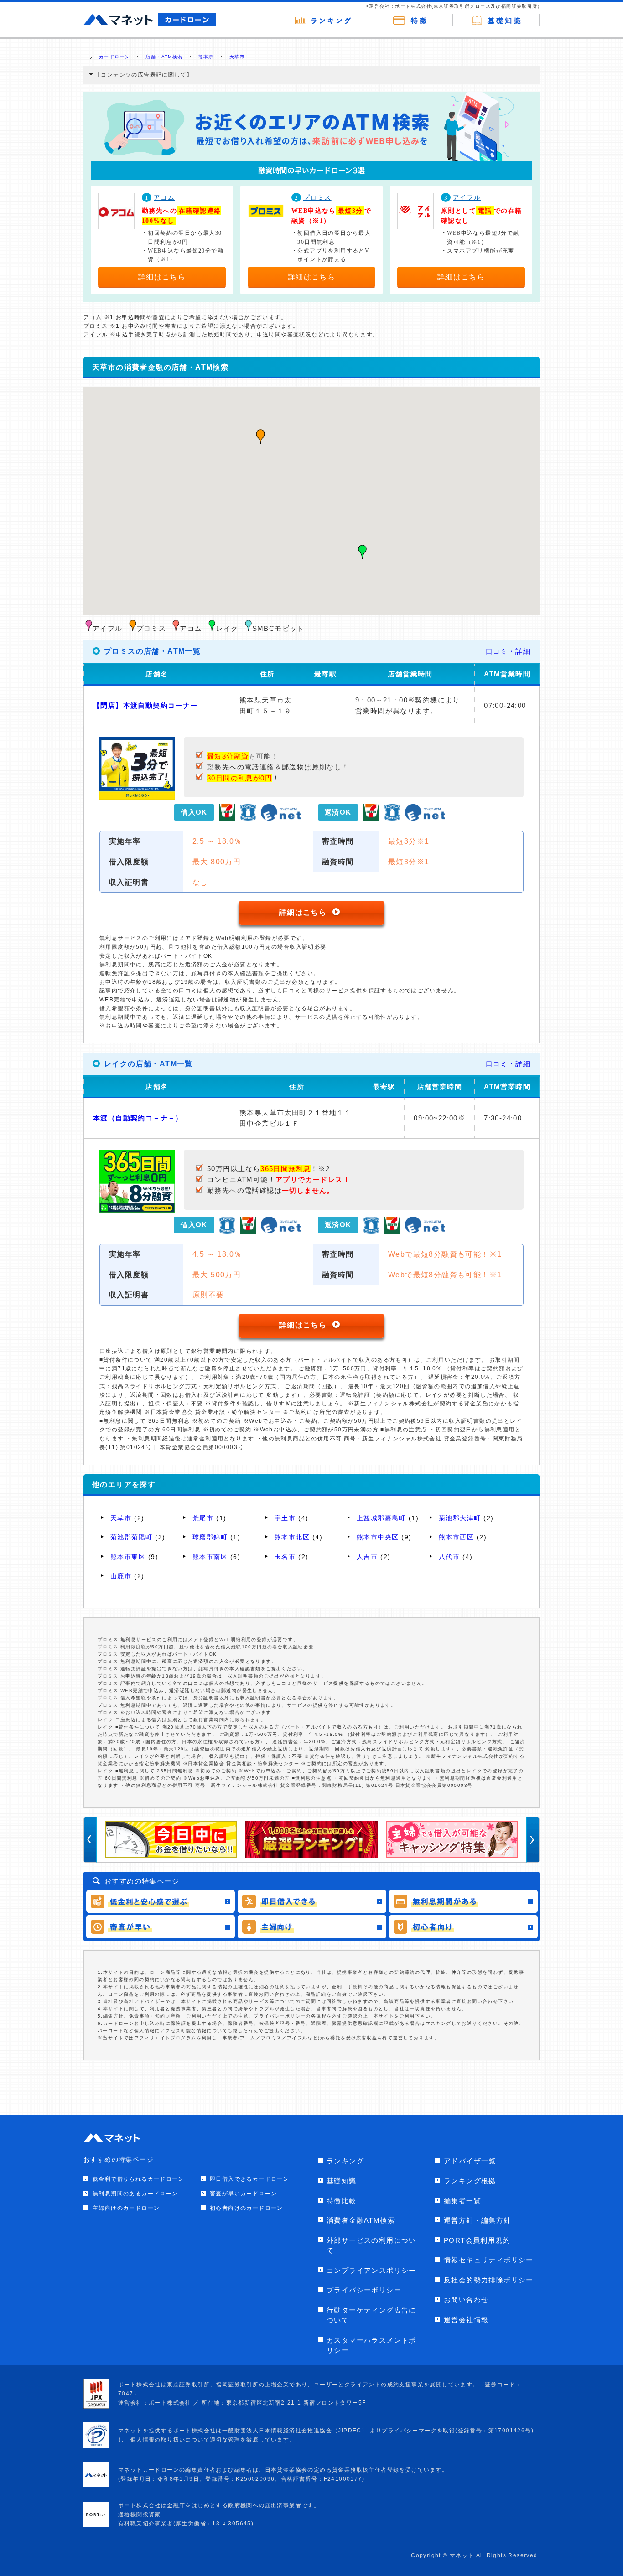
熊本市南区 (210, 1557)
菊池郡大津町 (460, 1518)
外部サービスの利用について (371, 2246)
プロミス (317, 198)
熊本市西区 (456, 1537)
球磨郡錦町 (210, 1537)
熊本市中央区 (378, 1537)
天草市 (121, 1518)
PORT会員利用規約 (477, 2240)
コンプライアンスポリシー (371, 2270)
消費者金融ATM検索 (361, 2220)
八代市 (449, 1557)
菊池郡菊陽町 (131, 1537)
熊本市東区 (128, 1557)
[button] (260, 437)
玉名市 (285, 1557)
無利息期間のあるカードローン (135, 2194)
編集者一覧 (462, 2201)
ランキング (345, 2161)
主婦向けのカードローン (126, 2208)
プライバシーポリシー (364, 2290)
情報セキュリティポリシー (489, 2260)
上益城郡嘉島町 (381, 1518)
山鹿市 (121, 1576)
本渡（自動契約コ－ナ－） (138, 1118)
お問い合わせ (466, 2300)
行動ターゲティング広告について (371, 2315)
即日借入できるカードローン (249, 2179)
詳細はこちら (162, 277)
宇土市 (285, 1518)
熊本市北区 (292, 1537)
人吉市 (367, 1557)
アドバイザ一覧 (470, 2161)
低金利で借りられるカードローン (138, 2179)
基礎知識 (342, 2181)
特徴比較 (342, 2201)
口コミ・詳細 (508, 651)
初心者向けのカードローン (247, 2208)
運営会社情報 (466, 2320)
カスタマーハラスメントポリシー (371, 2345)
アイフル (467, 198)
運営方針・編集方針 (478, 2220)
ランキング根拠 (470, 2181)
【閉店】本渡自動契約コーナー (145, 705)
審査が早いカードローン (243, 2194)
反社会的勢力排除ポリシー (489, 2280)
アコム (164, 198)
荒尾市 (203, 1518)
